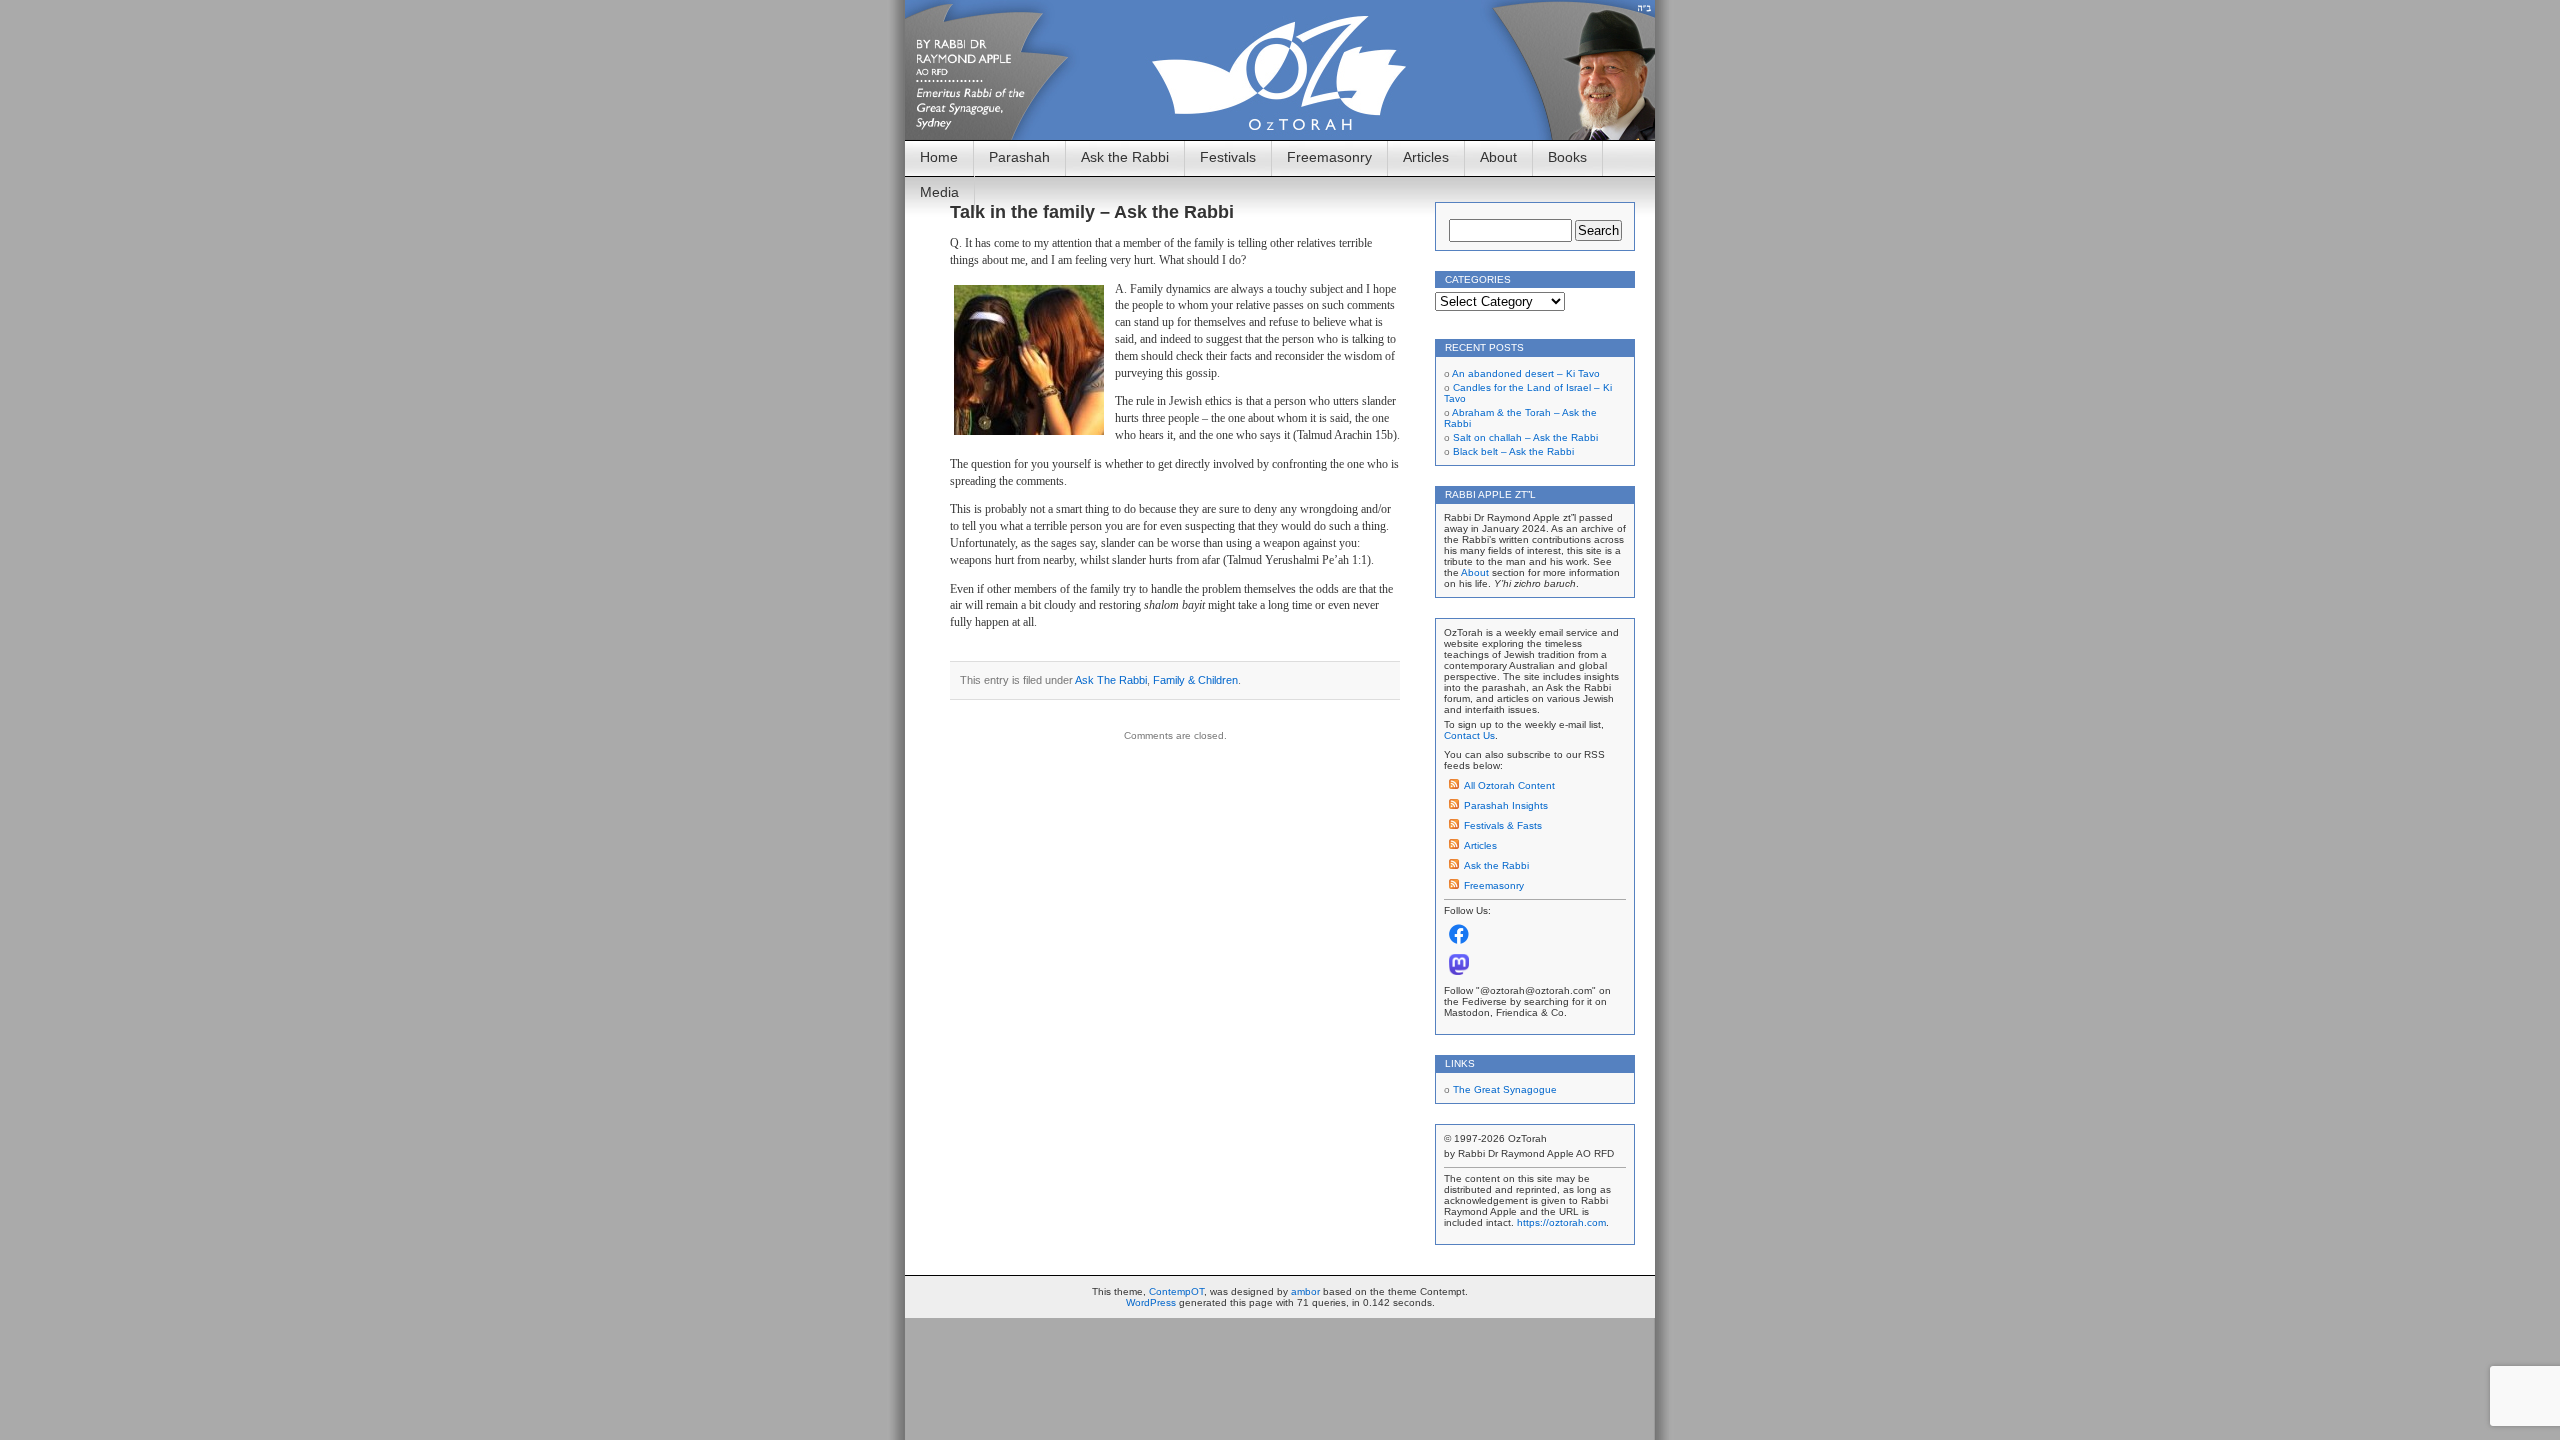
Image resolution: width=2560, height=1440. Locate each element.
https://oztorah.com (1561, 1222)
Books (1567, 157)
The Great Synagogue (1505, 1089)
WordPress (1151, 1302)
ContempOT (1176, 1291)
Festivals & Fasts (1503, 825)
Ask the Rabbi (1125, 157)
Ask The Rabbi (1111, 680)
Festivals (1228, 157)
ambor (1305, 1291)
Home (939, 157)
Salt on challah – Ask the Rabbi (1525, 437)
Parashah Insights (1506, 805)
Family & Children (1195, 680)
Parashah (1019, 157)
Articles (1426, 157)
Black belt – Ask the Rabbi (1513, 451)
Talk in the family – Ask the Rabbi (1092, 212)
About (1498, 157)
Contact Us (1469, 735)
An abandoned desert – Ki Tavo (1526, 373)
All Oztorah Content (1509, 785)
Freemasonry (1329, 157)
